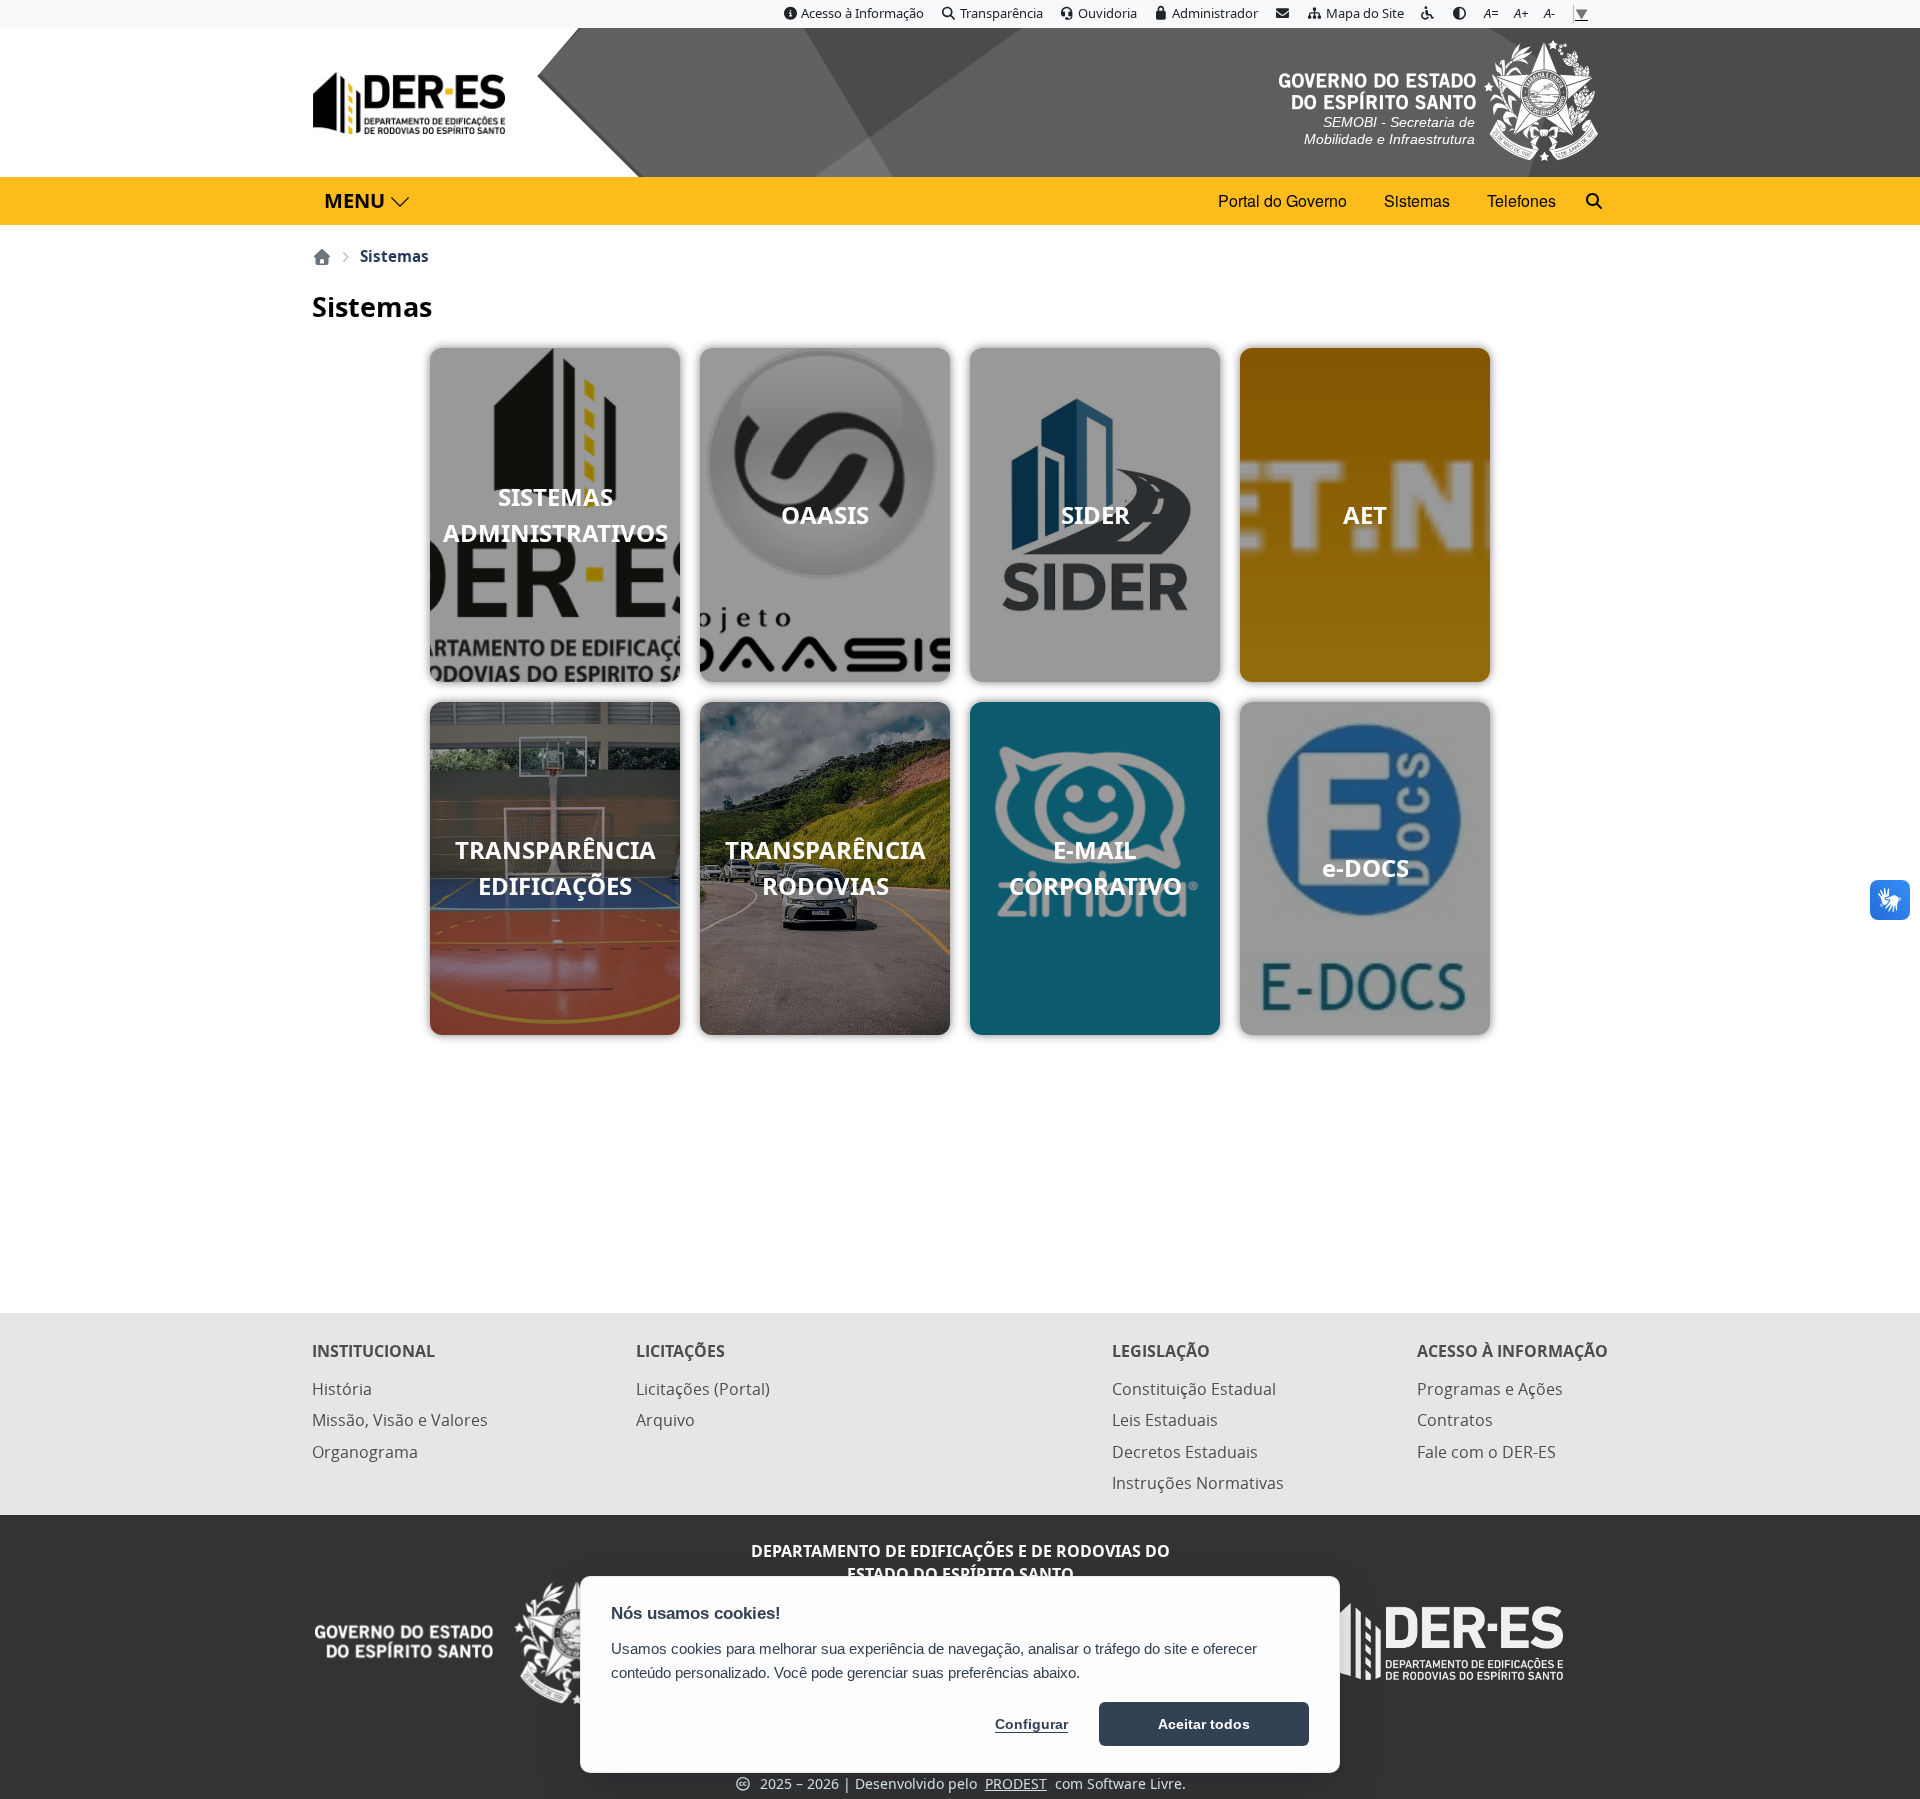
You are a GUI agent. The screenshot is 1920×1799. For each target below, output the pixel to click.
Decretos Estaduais (1185, 1452)
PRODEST (1016, 1783)
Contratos (1455, 1420)
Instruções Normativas (1198, 1483)
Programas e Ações (1490, 1389)
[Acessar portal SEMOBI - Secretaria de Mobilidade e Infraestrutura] (1438, 99)
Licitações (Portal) (703, 1389)
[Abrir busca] (1594, 201)
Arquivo (665, 1420)
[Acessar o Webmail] (1282, 14)
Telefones (1521, 200)
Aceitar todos (1204, 1724)
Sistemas (1417, 200)
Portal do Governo (1282, 200)
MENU (354, 200)
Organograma (365, 1452)
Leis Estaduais (1165, 1420)
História (342, 1389)
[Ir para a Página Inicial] (413, 103)
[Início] (322, 257)
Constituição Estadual (1194, 1389)
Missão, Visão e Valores (400, 1420)
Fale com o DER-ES (1486, 1452)
